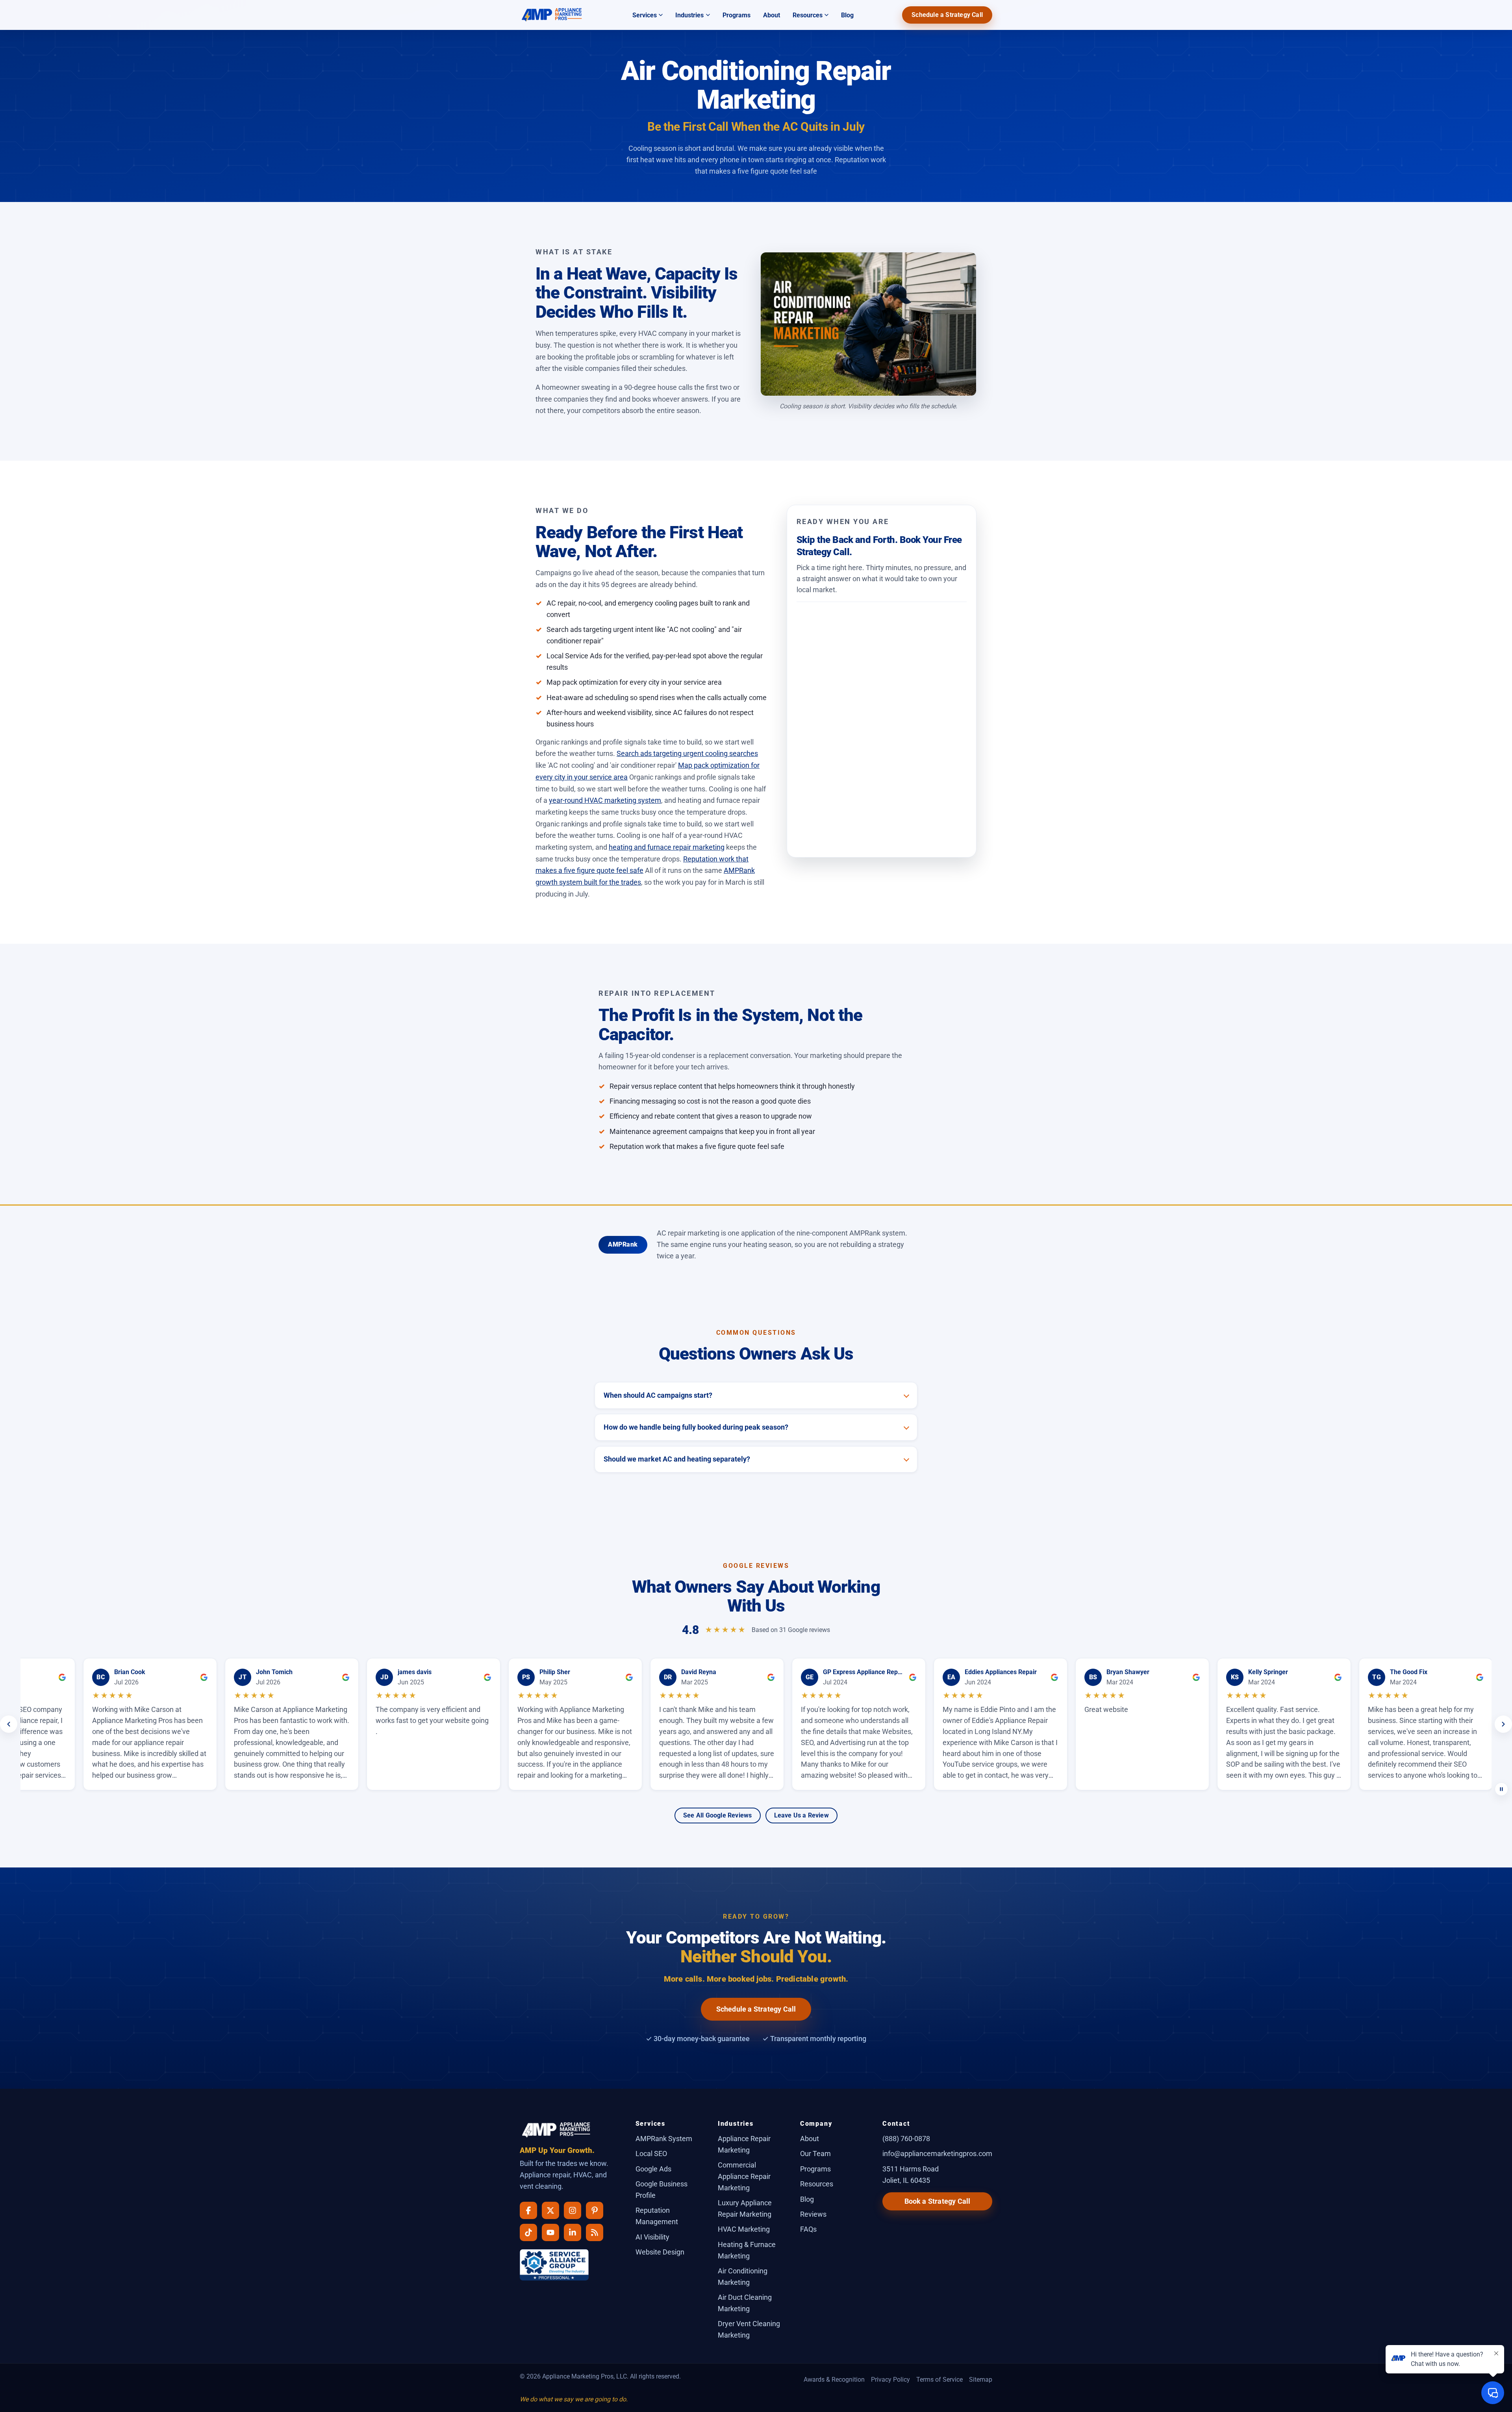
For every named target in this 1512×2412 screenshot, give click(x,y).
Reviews (813, 2214)
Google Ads (653, 2169)
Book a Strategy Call (938, 2201)
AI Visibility (652, 2237)
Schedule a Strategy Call (947, 15)
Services (645, 15)
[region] (756, 1724)
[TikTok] (528, 2232)
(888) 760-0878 (906, 2139)
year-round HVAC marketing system (605, 800)
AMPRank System (664, 2139)
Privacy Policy (890, 2380)
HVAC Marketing (744, 2229)
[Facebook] (528, 2210)
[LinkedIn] (573, 2232)
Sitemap (981, 2380)
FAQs (808, 2229)
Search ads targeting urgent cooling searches (687, 753)
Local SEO (651, 2154)
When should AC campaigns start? (658, 1395)
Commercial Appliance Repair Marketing (744, 2176)
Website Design (660, 2252)
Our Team (815, 2154)
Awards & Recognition (834, 2380)
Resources (808, 15)
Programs (737, 15)
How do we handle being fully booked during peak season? (696, 1427)
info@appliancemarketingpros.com (937, 2154)
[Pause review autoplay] (1501, 1789)
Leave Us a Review (801, 1815)
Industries (689, 15)
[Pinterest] (595, 2210)
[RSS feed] (595, 2232)
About (772, 15)
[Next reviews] (1503, 1724)
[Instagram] (573, 2210)
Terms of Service (939, 2380)
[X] (550, 2210)
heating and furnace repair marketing (667, 847)
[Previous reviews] (9, 1724)
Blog (847, 15)
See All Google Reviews (717, 1815)
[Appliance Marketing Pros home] (552, 15)
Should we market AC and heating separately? (677, 1459)
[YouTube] (550, 2232)
